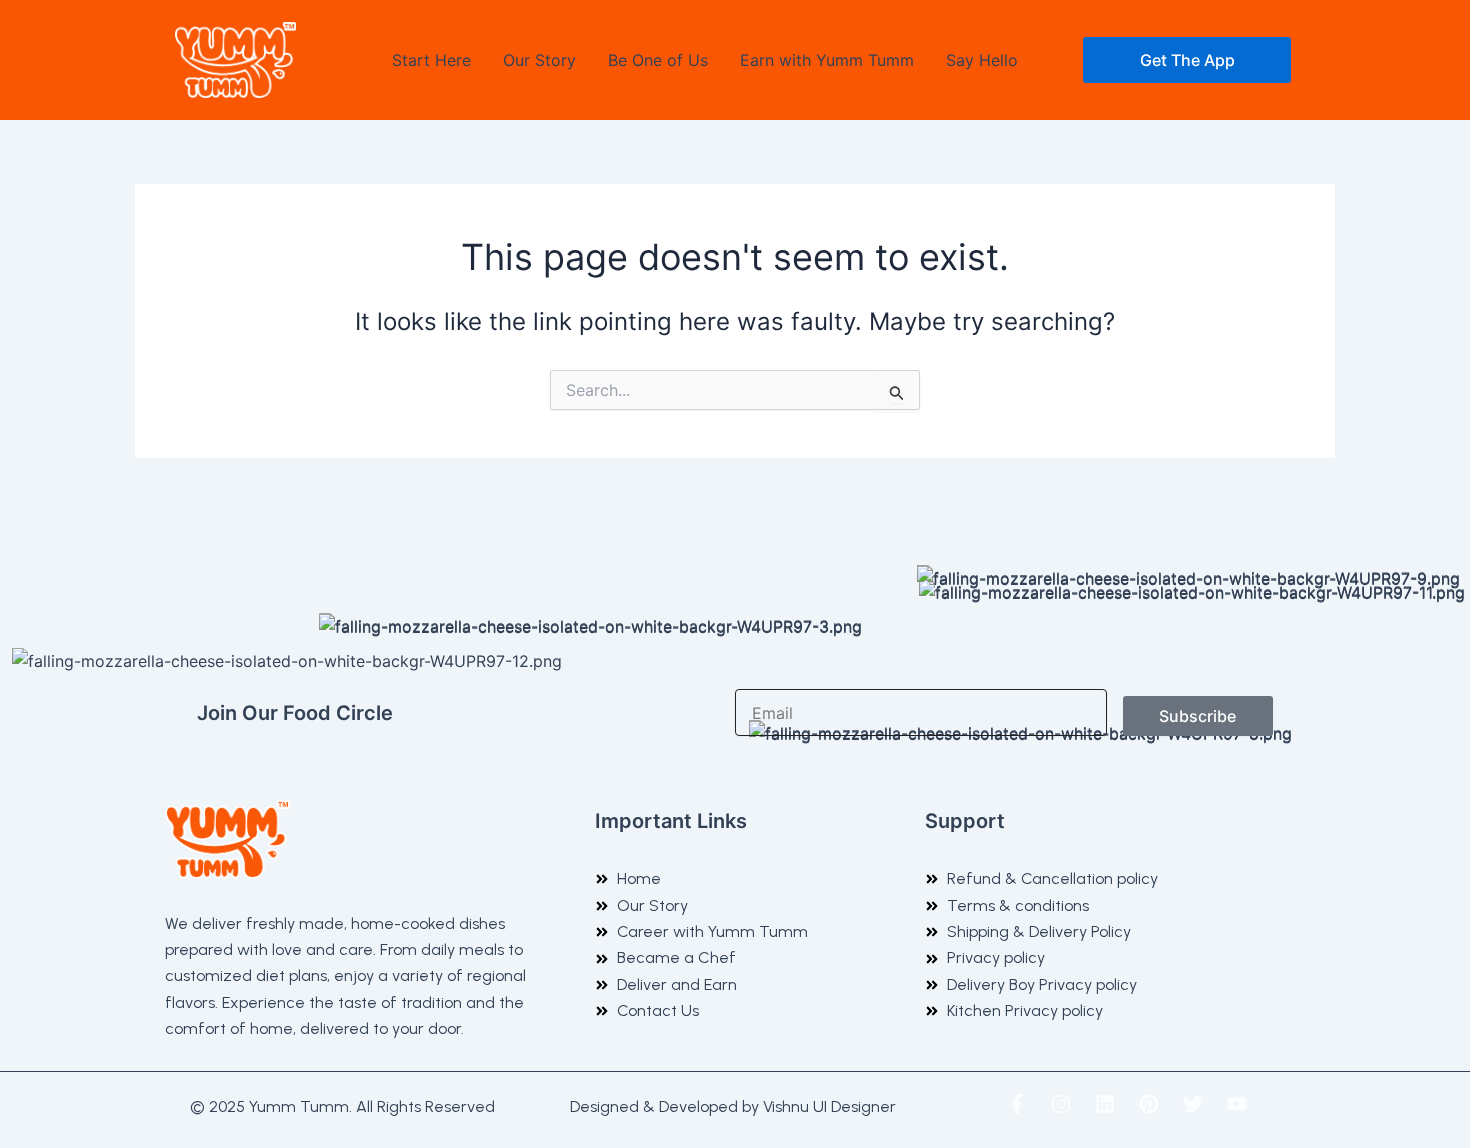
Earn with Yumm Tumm (827, 60)
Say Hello (982, 60)
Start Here (431, 60)
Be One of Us (658, 60)
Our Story (539, 60)
